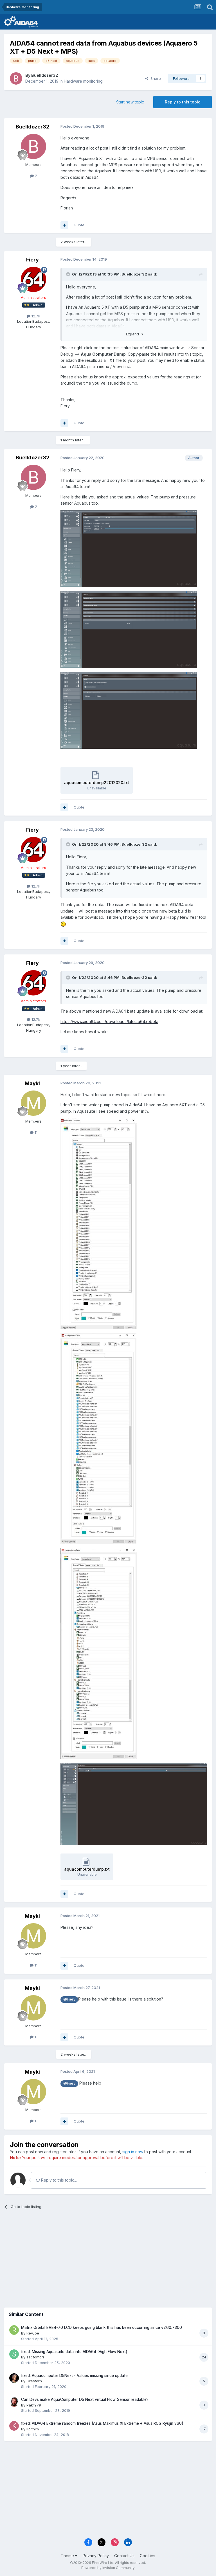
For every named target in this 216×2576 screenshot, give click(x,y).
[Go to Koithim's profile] (14, 2426)
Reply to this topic (183, 102)
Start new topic (130, 102)
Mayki (32, 1083)
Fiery (32, 260)
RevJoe (33, 2333)
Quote (79, 225)
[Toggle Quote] (69, 274)
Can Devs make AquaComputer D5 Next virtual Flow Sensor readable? (85, 2399)
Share (155, 78)
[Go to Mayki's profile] (33, 1103)
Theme (68, 2556)
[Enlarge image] (134, 548)
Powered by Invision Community (108, 2568)
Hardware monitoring (83, 81)
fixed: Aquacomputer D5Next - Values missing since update (74, 2376)
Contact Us (124, 2556)
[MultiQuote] (64, 225)
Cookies (148, 2556)
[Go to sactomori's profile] (14, 2354)
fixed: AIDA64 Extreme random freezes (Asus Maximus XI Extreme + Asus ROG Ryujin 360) (102, 2423)
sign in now (133, 2152)
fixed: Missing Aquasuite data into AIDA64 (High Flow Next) (74, 2352)
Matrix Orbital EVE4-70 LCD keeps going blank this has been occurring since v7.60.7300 (102, 2327)
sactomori (35, 2357)
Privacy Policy (96, 2556)
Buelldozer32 (45, 75)
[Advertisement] (108, 2257)
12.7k (35, 316)
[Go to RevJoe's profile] (14, 2330)
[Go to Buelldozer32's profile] (16, 78)
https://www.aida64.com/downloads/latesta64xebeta (109, 1021)
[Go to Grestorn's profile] (14, 2378)
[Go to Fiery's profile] (33, 279)
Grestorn (34, 2381)
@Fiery (69, 1999)
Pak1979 (34, 2405)
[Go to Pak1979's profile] (14, 2402)
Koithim (33, 2429)
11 (35, 1132)
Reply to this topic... (58, 2180)
